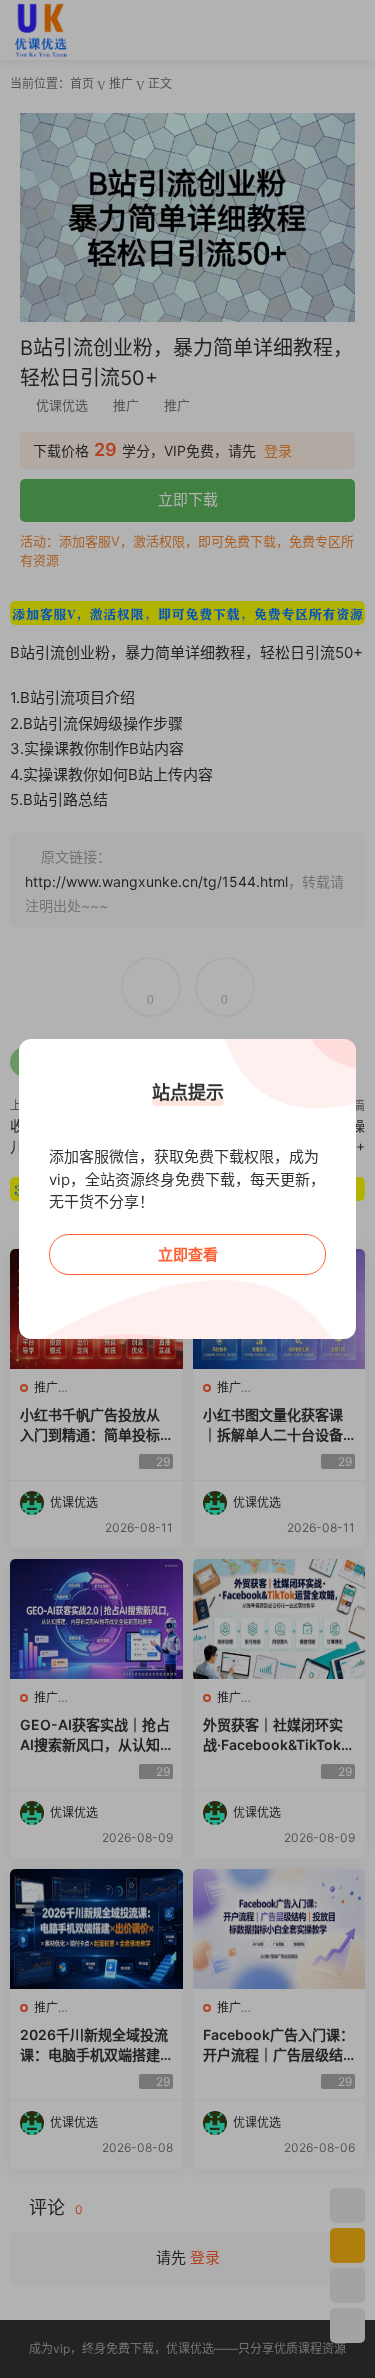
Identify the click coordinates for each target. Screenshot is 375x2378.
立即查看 (188, 1254)
